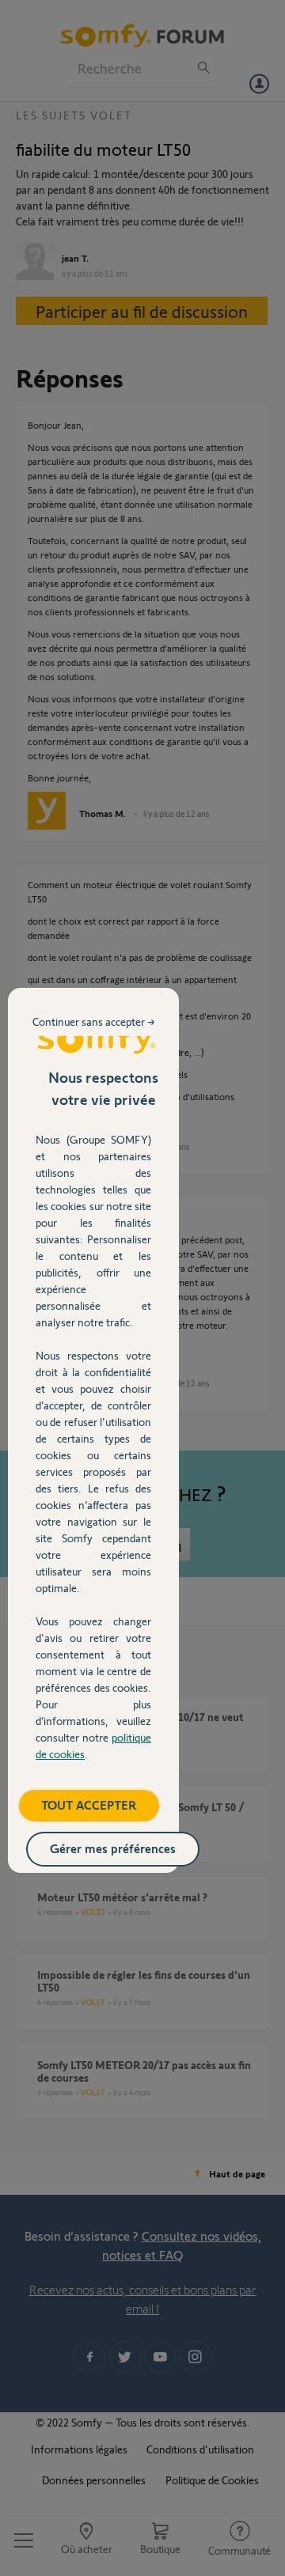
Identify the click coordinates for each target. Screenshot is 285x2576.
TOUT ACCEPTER (89, 1804)
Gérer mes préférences (113, 1848)
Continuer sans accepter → (94, 1021)
